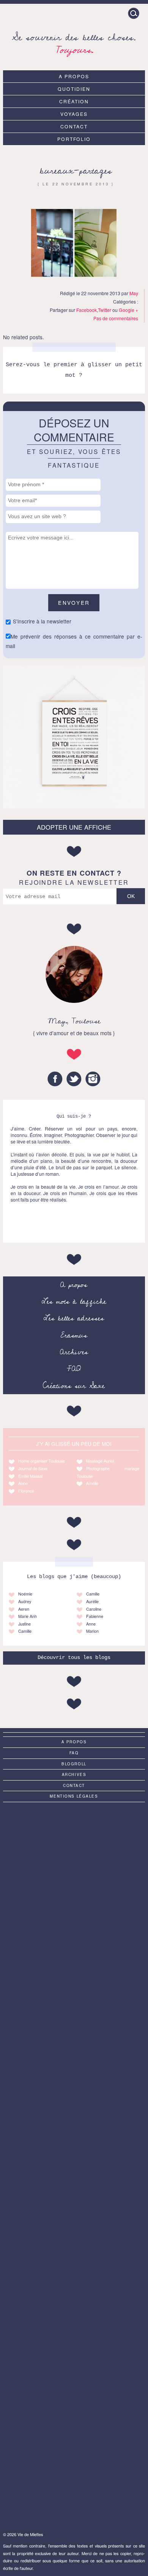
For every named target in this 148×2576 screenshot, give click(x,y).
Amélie (92, 1483)
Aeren (24, 1609)
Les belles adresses (74, 1318)
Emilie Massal (30, 1476)
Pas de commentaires (116, 318)
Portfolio (74, 139)
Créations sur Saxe (74, 1386)
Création (74, 101)
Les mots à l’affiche (74, 1301)
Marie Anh (28, 1616)
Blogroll (74, 1764)
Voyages (74, 114)
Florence (26, 1491)
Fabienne (95, 1616)
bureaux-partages (76, 171)
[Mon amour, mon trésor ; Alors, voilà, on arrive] (74, 2165)
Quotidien (74, 89)
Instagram (93, 1079)
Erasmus (74, 1335)
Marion (92, 1631)
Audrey (25, 1601)
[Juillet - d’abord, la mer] (74, 2481)
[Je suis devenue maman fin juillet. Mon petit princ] (74, 2006)
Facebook (87, 310)
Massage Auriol (100, 1461)
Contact (74, 126)
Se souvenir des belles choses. (74, 42)
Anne (23, 1483)
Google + (128, 310)
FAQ (74, 1369)
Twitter (105, 310)
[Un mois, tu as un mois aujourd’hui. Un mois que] (74, 2085)
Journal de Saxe (33, 1468)
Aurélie (92, 1601)
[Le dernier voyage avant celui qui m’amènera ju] (74, 2402)
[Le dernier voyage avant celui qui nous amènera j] (74, 1848)
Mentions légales (74, 1796)
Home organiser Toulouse (42, 1461)
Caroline (94, 1609)
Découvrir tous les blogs (74, 1658)
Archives (74, 1352)
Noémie (25, 1594)
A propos (74, 76)
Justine (24, 1624)
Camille (25, 1631)
